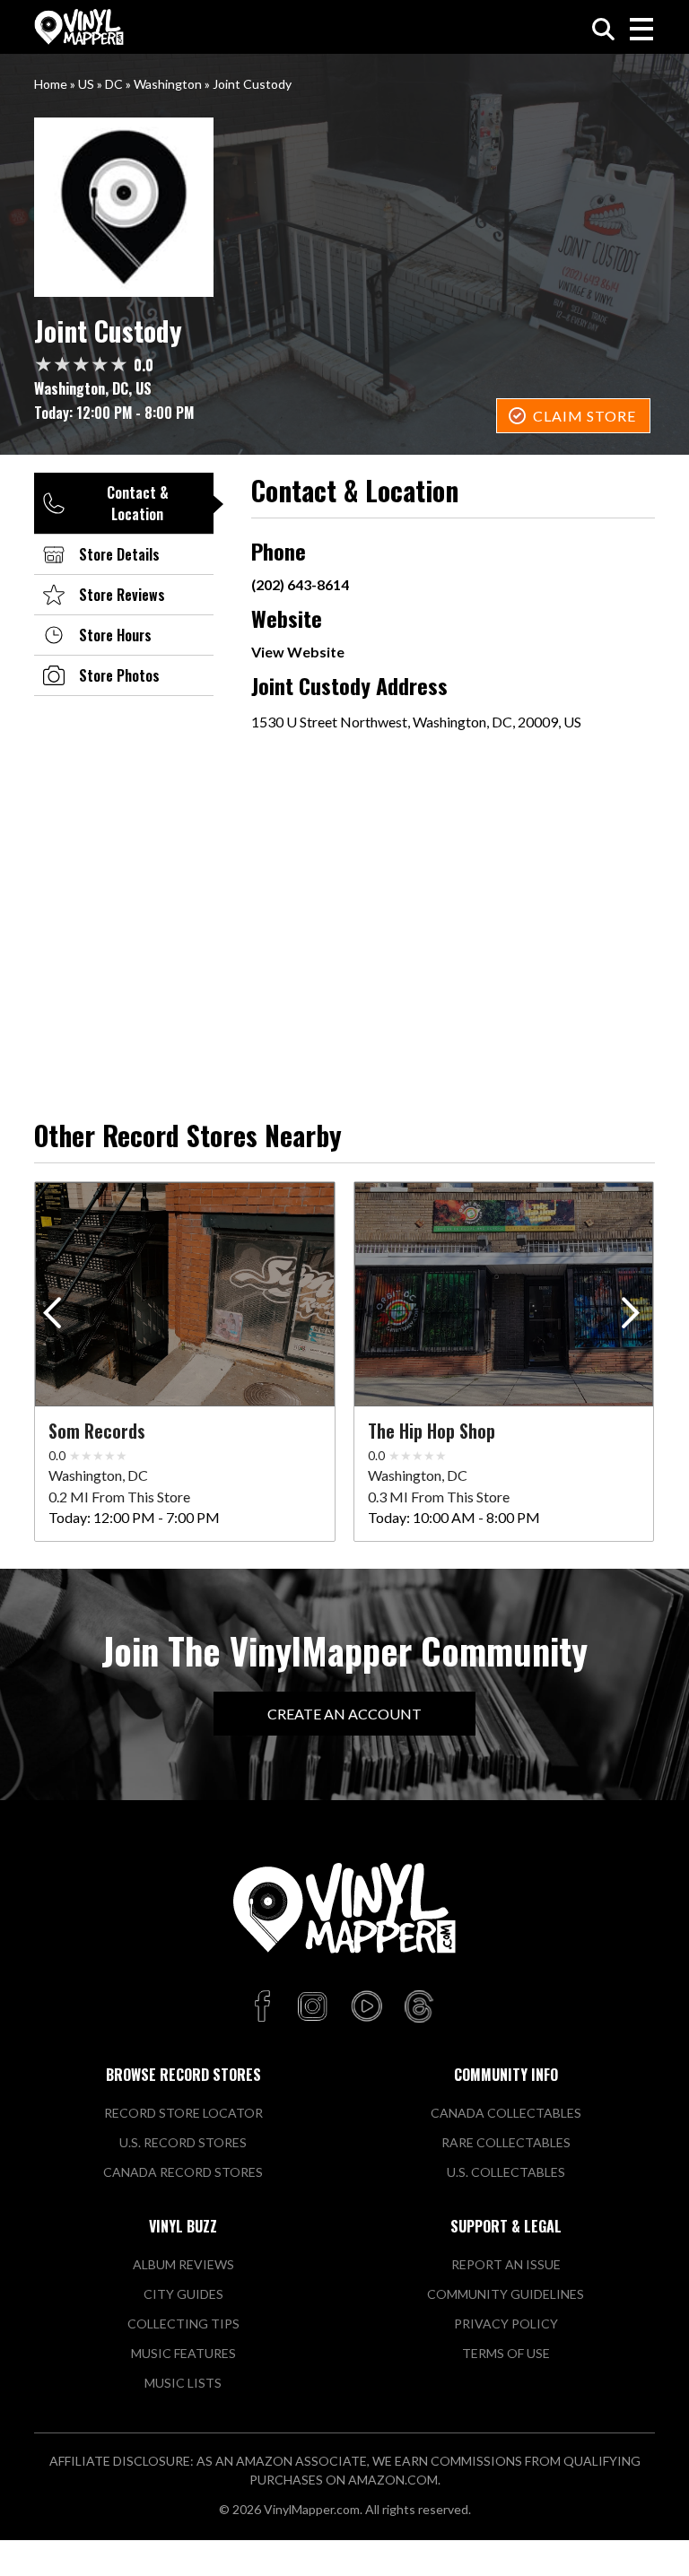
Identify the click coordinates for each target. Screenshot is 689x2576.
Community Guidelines (506, 2294)
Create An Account (344, 1714)
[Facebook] (265, 2007)
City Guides (183, 2294)
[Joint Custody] (344, 207)
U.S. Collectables (506, 2172)
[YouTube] (366, 2007)
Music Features (183, 2353)
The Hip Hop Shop (432, 1431)
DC (114, 84)
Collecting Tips (183, 2324)
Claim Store (584, 416)
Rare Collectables (506, 2142)
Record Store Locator (183, 2113)
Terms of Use (506, 2353)
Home (51, 84)
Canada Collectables (506, 2113)
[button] (634, 1317)
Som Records (97, 1431)
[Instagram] (312, 2007)
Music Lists (183, 2383)
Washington (168, 84)
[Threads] (419, 2007)
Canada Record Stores (183, 2172)
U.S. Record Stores (183, 2142)
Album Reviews (183, 2264)
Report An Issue (506, 2264)
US (86, 84)
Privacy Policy (506, 2324)
